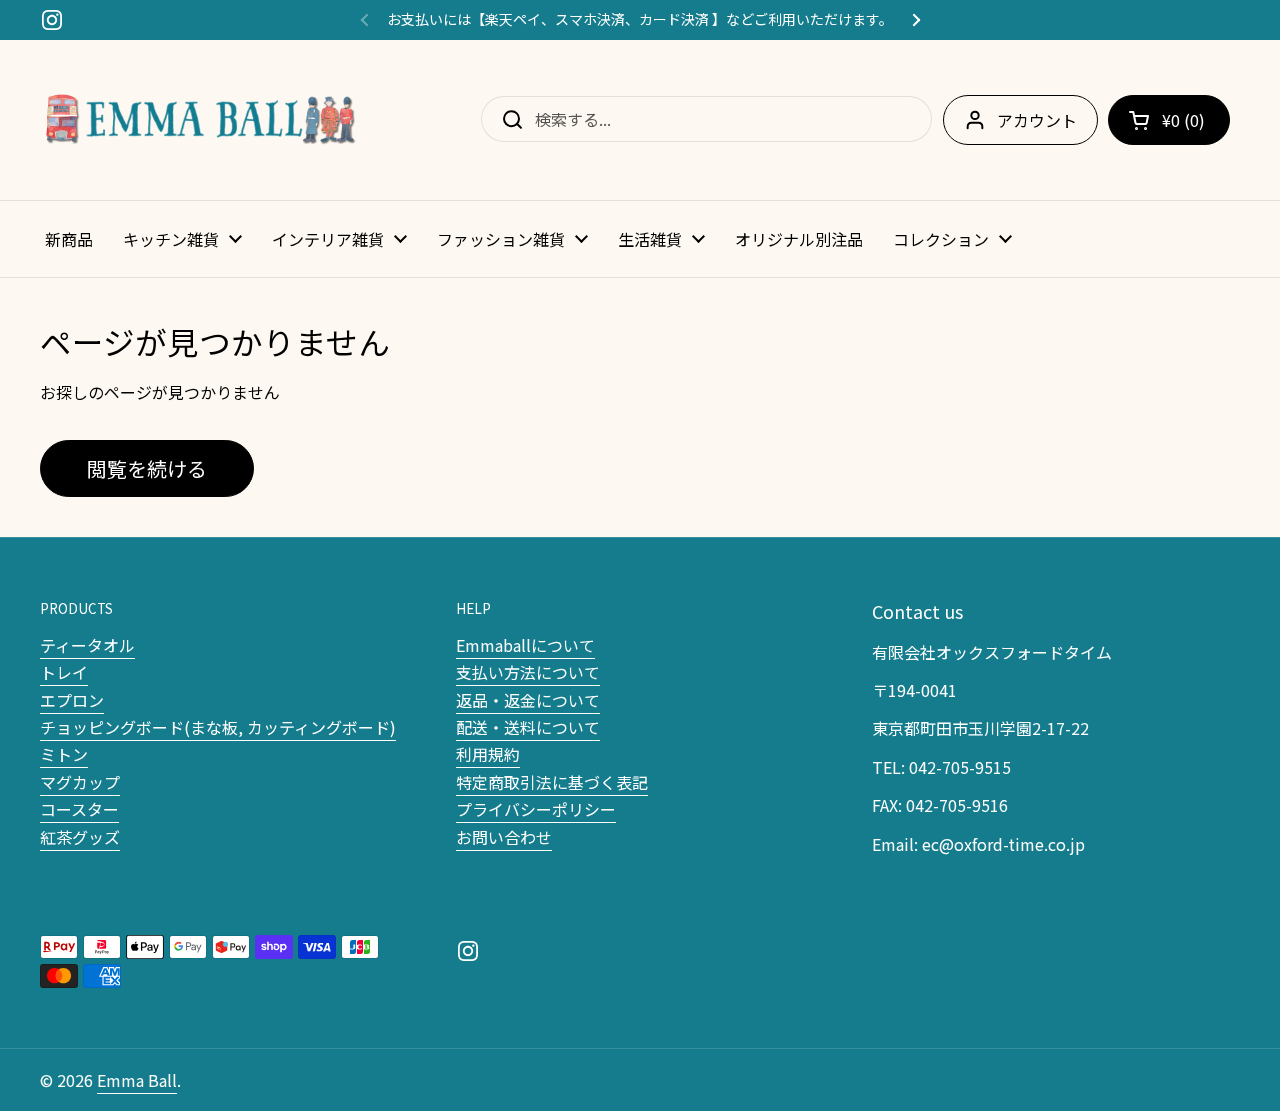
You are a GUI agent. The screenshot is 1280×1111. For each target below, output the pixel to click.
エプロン (72, 700)
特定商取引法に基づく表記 (552, 782)
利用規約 (488, 754)
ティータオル (87, 645)
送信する (506, 119)
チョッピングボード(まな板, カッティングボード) (218, 727)
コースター (79, 809)
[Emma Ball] (200, 120)
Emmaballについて (525, 645)
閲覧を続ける (147, 468)
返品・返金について (528, 700)
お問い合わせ (504, 837)
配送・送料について (528, 727)
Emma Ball (137, 1080)
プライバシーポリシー (536, 809)
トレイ (64, 672)
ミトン (64, 754)
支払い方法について (528, 672)
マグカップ (80, 782)
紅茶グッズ (80, 837)
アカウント (1037, 120)
